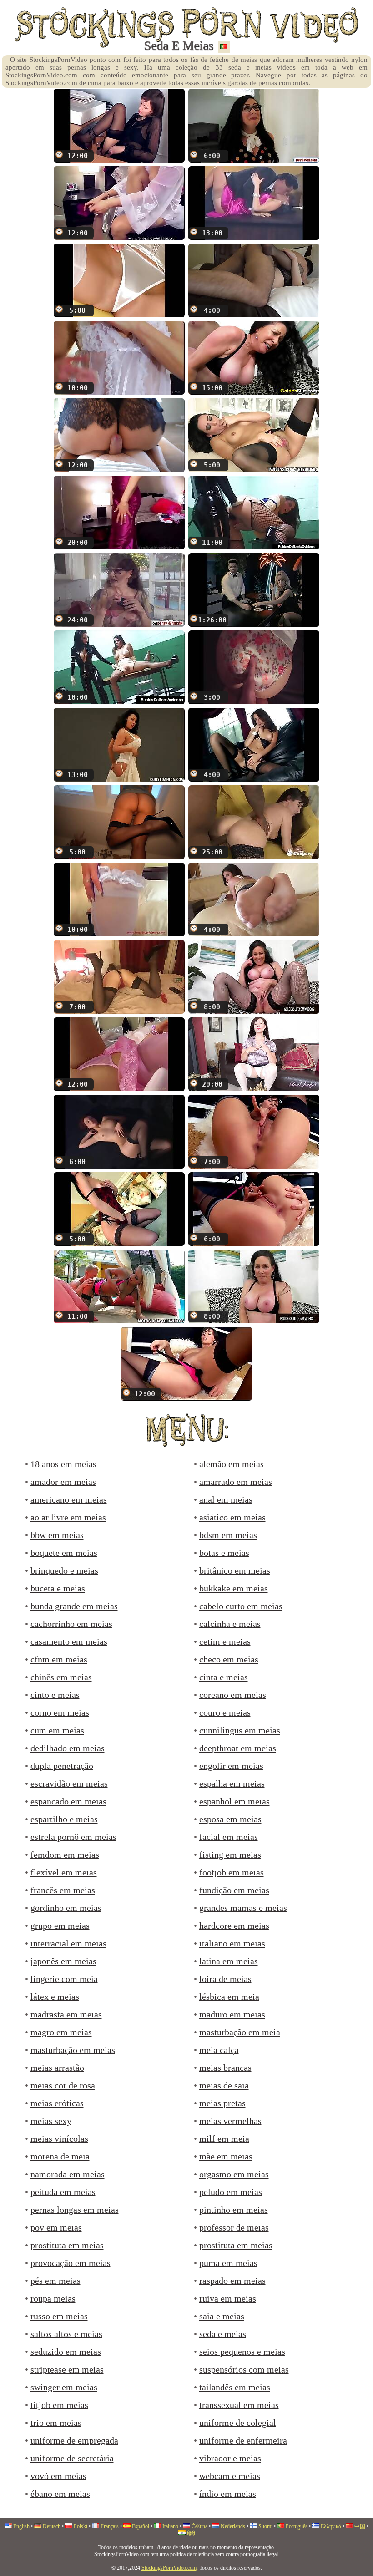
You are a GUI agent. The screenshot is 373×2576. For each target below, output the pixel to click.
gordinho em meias (66, 1908)
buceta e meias (58, 1588)
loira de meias (225, 1979)
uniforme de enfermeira (243, 2440)
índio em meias (228, 2494)
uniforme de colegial (238, 2423)
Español (141, 2526)
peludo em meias (231, 2192)
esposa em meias (230, 1819)
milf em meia (224, 2139)
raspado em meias (232, 2281)
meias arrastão (57, 2068)
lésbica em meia (229, 1997)
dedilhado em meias (68, 1748)
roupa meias (53, 2298)
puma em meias (228, 2263)
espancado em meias (68, 1801)
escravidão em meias (69, 1783)
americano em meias (69, 1499)
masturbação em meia (240, 2032)
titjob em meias (59, 2405)
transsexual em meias (239, 2405)
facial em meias (229, 1837)
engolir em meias (231, 1766)
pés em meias (55, 2281)
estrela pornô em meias (73, 1837)
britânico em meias (235, 1570)
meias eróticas (57, 2103)
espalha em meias (232, 1783)
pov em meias (56, 2227)
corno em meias (60, 1712)
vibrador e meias (230, 2458)
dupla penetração (62, 1766)
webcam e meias (230, 2476)
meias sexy (51, 2121)
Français (110, 2526)
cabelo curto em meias (241, 1606)
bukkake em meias (234, 1588)
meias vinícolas (59, 2139)
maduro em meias (232, 2014)
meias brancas (225, 2068)
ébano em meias (60, 2494)
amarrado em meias (236, 1482)
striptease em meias (67, 2369)
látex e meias (55, 1997)
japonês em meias (63, 1961)
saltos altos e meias (66, 2334)
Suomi (265, 2526)
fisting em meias (230, 1855)
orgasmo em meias (234, 2174)
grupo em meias (60, 1926)
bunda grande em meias (74, 1606)
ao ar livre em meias (68, 1517)
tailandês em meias (235, 2387)
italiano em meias (232, 1943)
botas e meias (224, 1553)
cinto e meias (55, 1695)
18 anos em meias (63, 1464)
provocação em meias (71, 2263)
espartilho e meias (64, 1819)
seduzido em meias (66, 2352)
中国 (360, 2526)
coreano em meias (233, 1695)
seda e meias (223, 2334)
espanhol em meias (234, 1801)
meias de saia (224, 2085)
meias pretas (222, 2103)
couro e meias (225, 1712)
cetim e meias (225, 1641)
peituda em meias (63, 2192)
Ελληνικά (331, 2526)
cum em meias (57, 1730)
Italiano (170, 2526)
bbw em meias (57, 1535)
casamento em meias (69, 1641)
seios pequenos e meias (242, 2352)
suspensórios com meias (244, 2369)
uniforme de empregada (74, 2440)
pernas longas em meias (75, 2210)
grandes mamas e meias (243, 1908)
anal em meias (226, 1499)
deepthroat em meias (238, 1748)
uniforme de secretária (72, 2458)
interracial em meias (68, 1943)
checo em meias (229, 1659)
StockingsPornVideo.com (169, 2568)
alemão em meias (232, 1464)
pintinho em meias (234, 2210)
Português (297, 2526)
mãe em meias (226, 2156)
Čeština (199, 2526)
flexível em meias (64, 1872)
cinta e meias (224, 1677)
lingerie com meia (64, 1979)
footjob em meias (232, 1872)
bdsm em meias (228, 1535)
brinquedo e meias (64, 1570)
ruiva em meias (228, 2298)
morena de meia (60, 2156)
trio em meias (56, 2423)
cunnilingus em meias (240, 1730)
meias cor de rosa (63, 2085)
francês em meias (63, 1890)
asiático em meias (232, 1517)
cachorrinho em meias (71, 1624)
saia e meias (222, 2316)
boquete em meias (64, 1553)
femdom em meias (65, 1855)
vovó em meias (58, 2476)
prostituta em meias (67, 2245)
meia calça (219, 2050)
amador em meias (63, 1482)
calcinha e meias (230, 1624)
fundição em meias (234, 1890)
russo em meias (59, 2316)
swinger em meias (64, 2387)
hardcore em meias (234, 1926)
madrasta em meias (66, 2014)
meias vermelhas (230, 2121)
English (21, 2526)
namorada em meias (68, 2174)
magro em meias (61, 2032)
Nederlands (233, 2526)
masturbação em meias (73, 2050)
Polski (81, 2526)
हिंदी (191, 2534)
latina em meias (229, 1961)
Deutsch (52, 2526)
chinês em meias (61, 1677)
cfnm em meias (59, 1659)
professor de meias (234, 2227)
